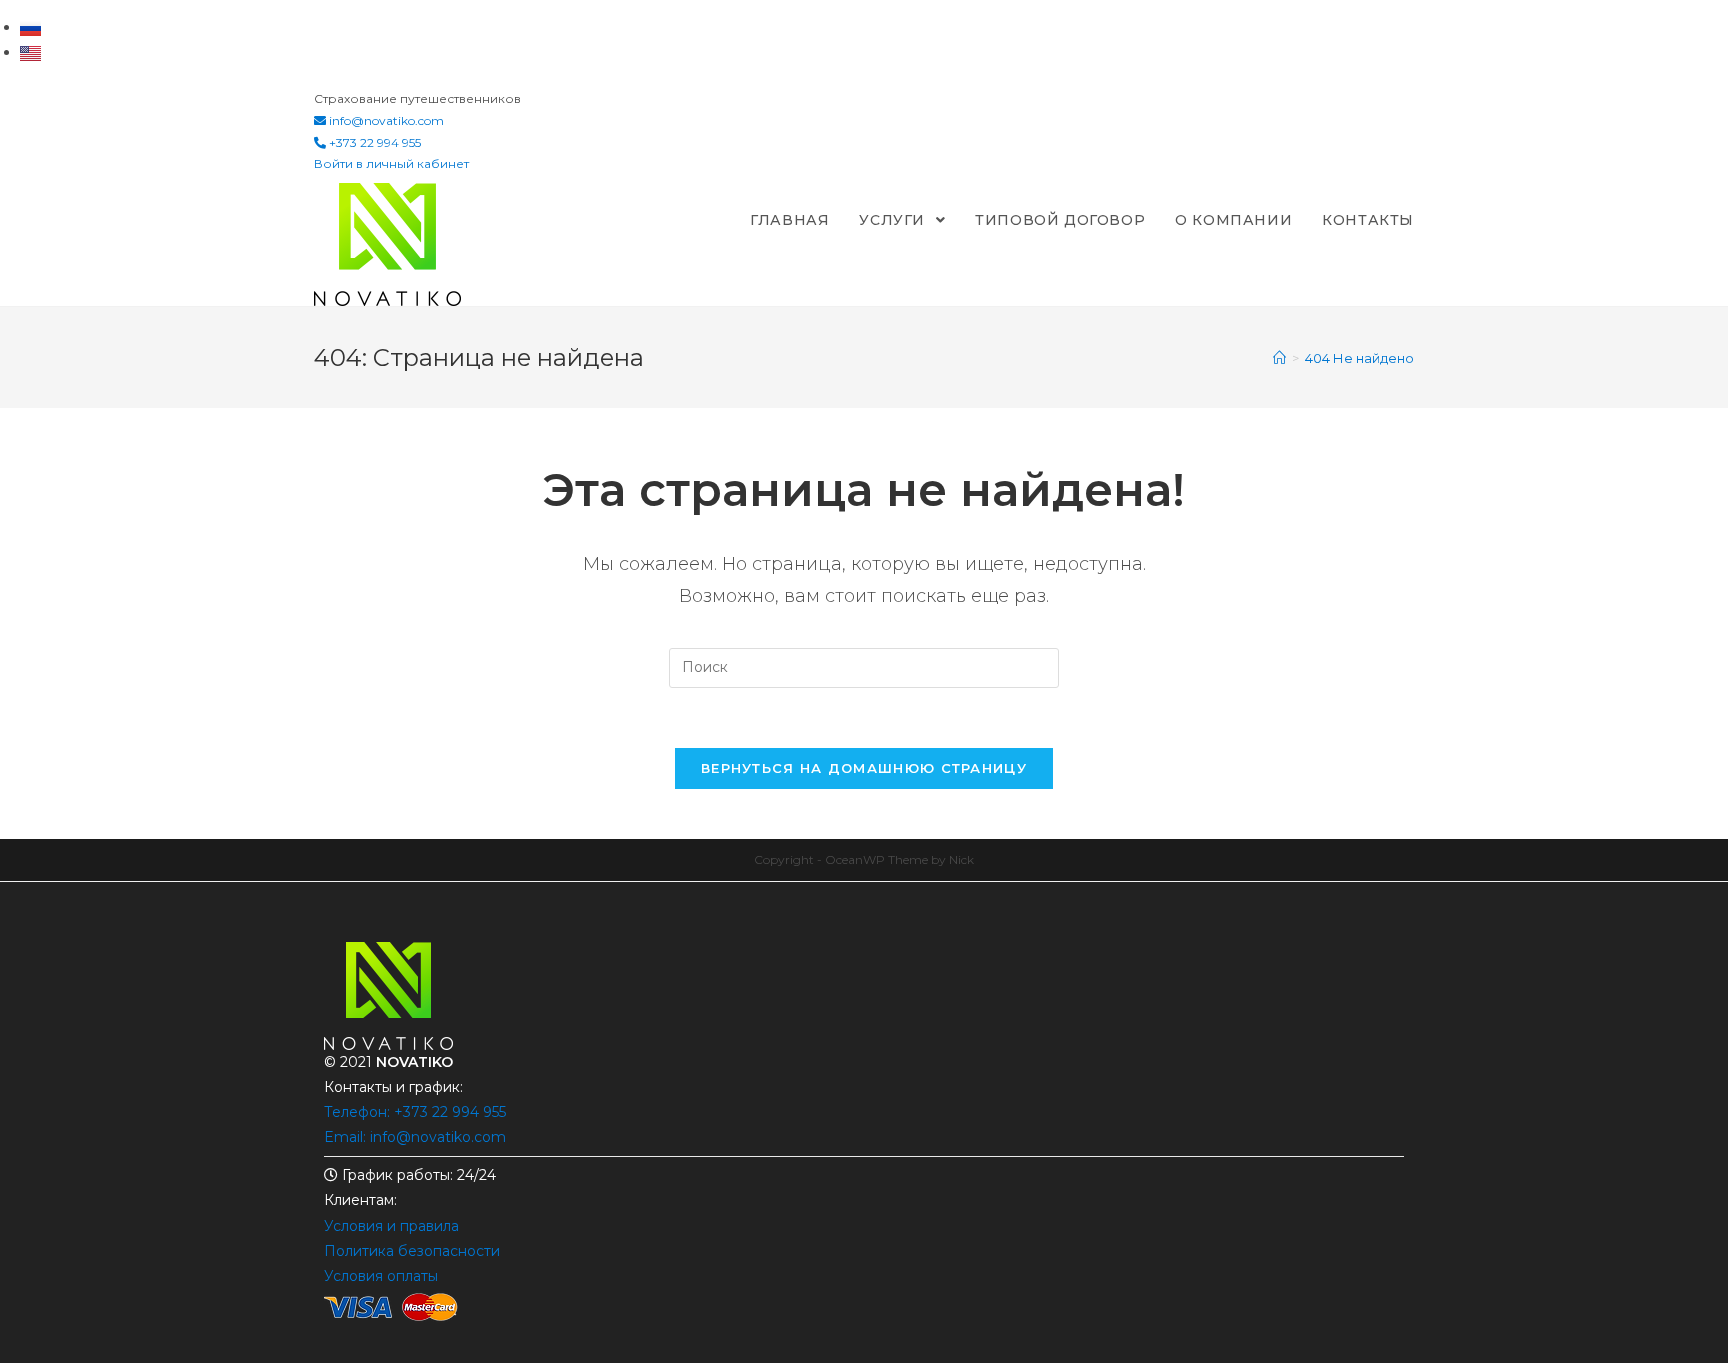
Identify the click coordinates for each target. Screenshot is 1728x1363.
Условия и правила (391, 1226)
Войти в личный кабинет (391, 163)
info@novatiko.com (386, 120)
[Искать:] (864, 666)
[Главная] (1279, 358)
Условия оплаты (381, 1276)
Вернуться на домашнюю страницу (864, 768)
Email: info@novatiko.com (415, 1137)
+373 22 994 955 (373, 142)
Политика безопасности (412, 1251)
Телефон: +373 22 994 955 (415, 1112)
